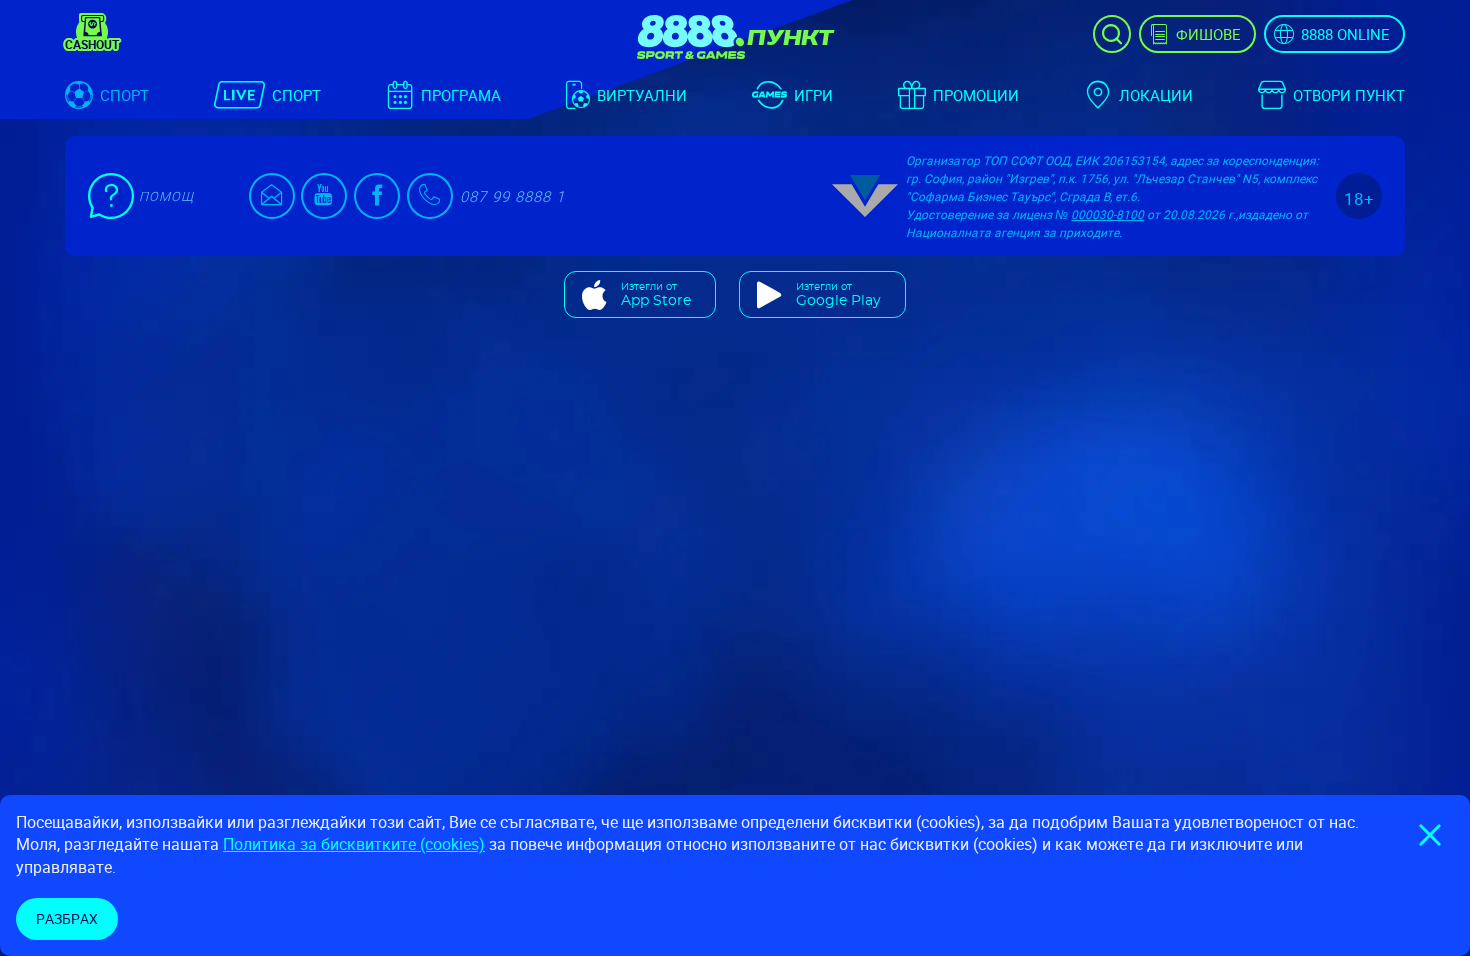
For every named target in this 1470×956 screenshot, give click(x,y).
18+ (1359, 198)
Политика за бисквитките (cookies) (354, 844)
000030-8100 (1107, 214)
